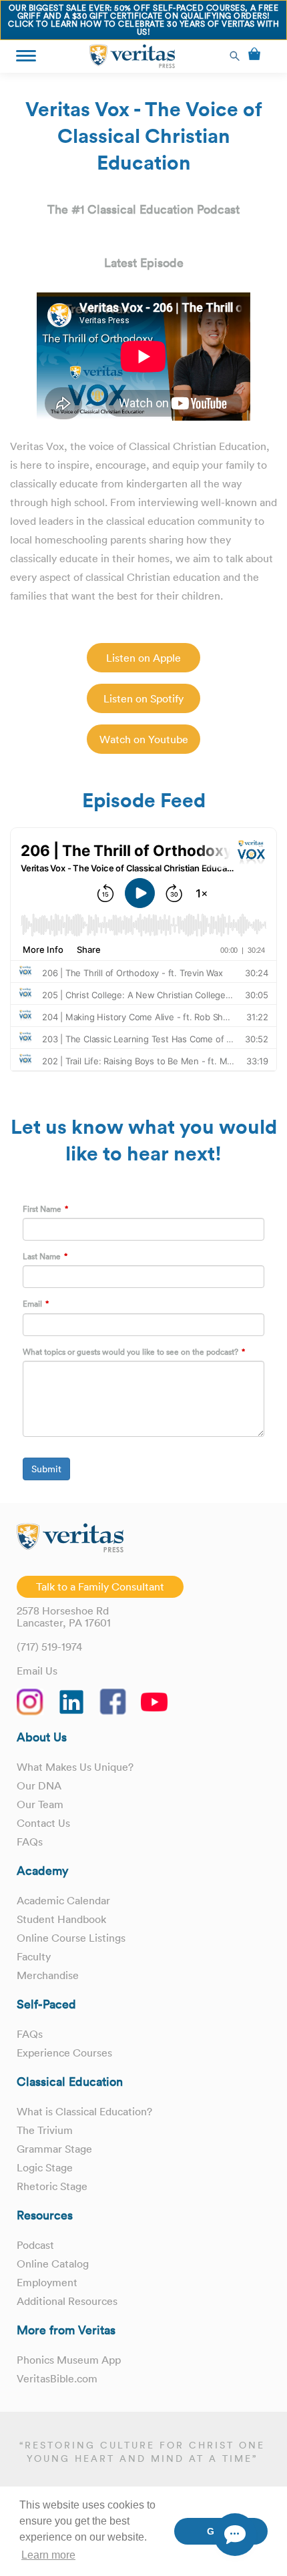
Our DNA (39, 1785)
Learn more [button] (48, 2555)
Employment (47, 2282)
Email (32, 1304)
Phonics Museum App (69, 2360)
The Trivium (45, 2130)
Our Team (40, 1804)
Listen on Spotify (143, 698)
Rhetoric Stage (52, 2186)
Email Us (37, 1671)
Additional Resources (67, 2301)
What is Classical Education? (84, 2111)
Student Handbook (61, 1919)
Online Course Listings (71, 1938)
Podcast (35, 2245)
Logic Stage (45, 2167)
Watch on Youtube (144, 739)
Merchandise (48, 1975)
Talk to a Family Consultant (100, 1586)
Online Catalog (53, 2264)
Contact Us (43, 1823)
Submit (46, 1469)
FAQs (30, 1842)
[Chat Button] (235, 2535)
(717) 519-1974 (49, 1647)
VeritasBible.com (57, 2378)
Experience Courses (64, 2053)
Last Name (42, 1256)
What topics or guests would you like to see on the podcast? (130, 1352)
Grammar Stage (54, 2149)
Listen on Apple (143, 658)
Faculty (34, 1956)
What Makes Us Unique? (75, 1767)
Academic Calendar (63, 1900)
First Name (42, 1209)
